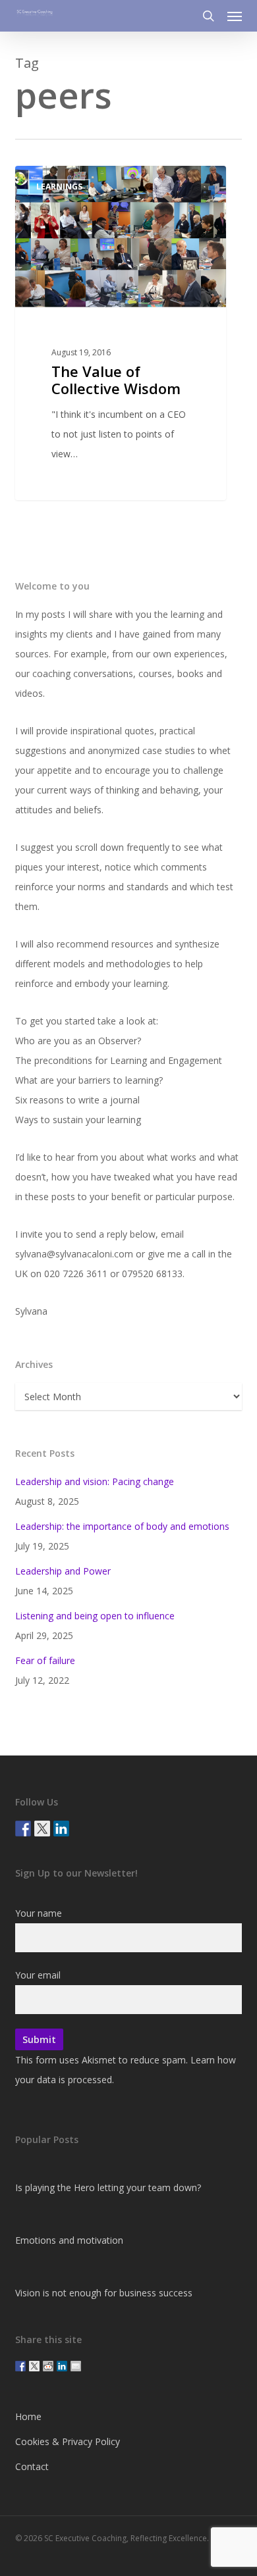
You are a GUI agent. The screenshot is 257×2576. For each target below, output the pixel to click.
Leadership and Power (63, 1571)
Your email (38, 1975)
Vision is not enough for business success (104, 2293)
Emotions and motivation (69, 2240)
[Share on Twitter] (34, 2366)
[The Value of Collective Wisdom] (121, 333)
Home (28, 2416)
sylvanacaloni (67, 181)
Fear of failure (45, 1660)
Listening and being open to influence (95, 1616)
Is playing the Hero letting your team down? (108, 2187)
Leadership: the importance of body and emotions (122, 1526)
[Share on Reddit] (48, 2366)
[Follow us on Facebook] (23, 1829)
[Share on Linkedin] (62, 2366)
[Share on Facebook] (20, 2366)
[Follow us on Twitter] (42, 1829)
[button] (235, 16)
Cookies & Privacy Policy (68, 2441)
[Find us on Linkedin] (61, 1829)
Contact (32, 2466)
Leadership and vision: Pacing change (95, 1481)
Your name (39, 1913)
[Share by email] (76, 2366)
